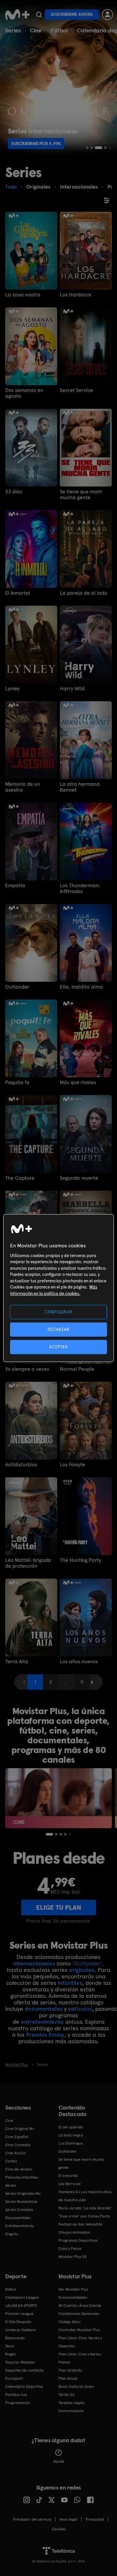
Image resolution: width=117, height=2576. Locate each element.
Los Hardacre (76, 295)
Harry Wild (72, 689)
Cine (36, 30)
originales (82, 1970)
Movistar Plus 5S (72, 2257)
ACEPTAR (58, 1347)
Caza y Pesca (70, 2249)
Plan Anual (68, 2378)
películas (80, 2009)
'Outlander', (88, 1963)
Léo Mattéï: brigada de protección (28, 1563)
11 (82, 1682)
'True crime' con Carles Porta (84, 2216)
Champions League (22, 2297)
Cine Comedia (18, 2145)
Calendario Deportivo (24, 2387)
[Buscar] (39, 15)
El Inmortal (18, 593)
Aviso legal (68, 2519)
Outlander (17, 987)
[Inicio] (17, 15)
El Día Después (18, 2322)
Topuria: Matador (20, 2362)
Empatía (15, 886)
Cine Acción (16, 2153)
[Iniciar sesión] (108, 15)
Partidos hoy (16, 2395)
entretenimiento (42, 2022)
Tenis (10, 2346)
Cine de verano (19, 2169)
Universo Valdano (21, 2330)
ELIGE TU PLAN (59, 1907)
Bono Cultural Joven (76, 2387)
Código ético (70, 2322)
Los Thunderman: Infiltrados (80, 888)
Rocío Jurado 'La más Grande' (85, 2208)
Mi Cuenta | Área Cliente (80, 2306)
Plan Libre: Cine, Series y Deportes (80, 2342)
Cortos (11, 2161)
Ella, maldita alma (81, 987)
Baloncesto (15, 2338)
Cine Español (17, 2137)
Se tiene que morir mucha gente (81, 495)
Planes (64, 2362)
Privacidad (95, 2519)
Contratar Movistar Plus (79, 2330)
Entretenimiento (20, 2226)
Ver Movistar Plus (73, 2289)
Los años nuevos (79, 1662)
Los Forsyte (72, 1465)
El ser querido (71, 2127)
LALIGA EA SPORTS (21, 2306)
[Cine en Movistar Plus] (58, 1798)
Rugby (10, 2354)
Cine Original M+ (20, 2129)
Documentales (18, 2218)
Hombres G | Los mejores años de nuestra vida (85, 2196)
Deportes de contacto (24, 2370)
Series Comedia (19, 2210)
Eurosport (14, 2378)
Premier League (19, 2314)
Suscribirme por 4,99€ (36, 143)
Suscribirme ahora (72, 14)
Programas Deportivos (78, 2240)
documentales (44, 2009)
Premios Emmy (45, 2035)
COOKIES (59, 2529)
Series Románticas (21, 2202)
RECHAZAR (58, 1329)
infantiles (70, 1983)
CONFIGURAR (59, 1312)
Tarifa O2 (67, 2395)
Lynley (12, 689)
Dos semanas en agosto (24, 393)
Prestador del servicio (32, 2519)
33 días (14, 492)
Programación (18, 2403)
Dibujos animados (74, 2232)
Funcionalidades (73, 2297)
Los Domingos (71, 2143)
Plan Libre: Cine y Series (80, 2354)
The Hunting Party (80, 1560)
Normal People (77, 1369)
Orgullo (12, 2234)
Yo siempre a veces (27, 1369)
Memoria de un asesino (23, 787)
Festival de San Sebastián (81, 2224)
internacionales (34, 1963)
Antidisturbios (21, 1465)
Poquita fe (17, 1082)
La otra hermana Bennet (80, 787)
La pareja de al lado (84, 593)
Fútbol (59, 30)
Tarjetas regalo (72, 2403)
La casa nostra (23, 295)
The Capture (20, 1178)
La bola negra (71, 2135)
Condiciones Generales (79, 2314)
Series (13, 30)
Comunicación (71, 2411)
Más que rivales (78, 1082)
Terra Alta (17, 1662)
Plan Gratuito (70, 2370)
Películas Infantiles (22, 2177)
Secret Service (76, 390)
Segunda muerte (79, 1178)
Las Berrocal (70, 2184)
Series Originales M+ (23, 2193)
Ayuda (59, 2461)
